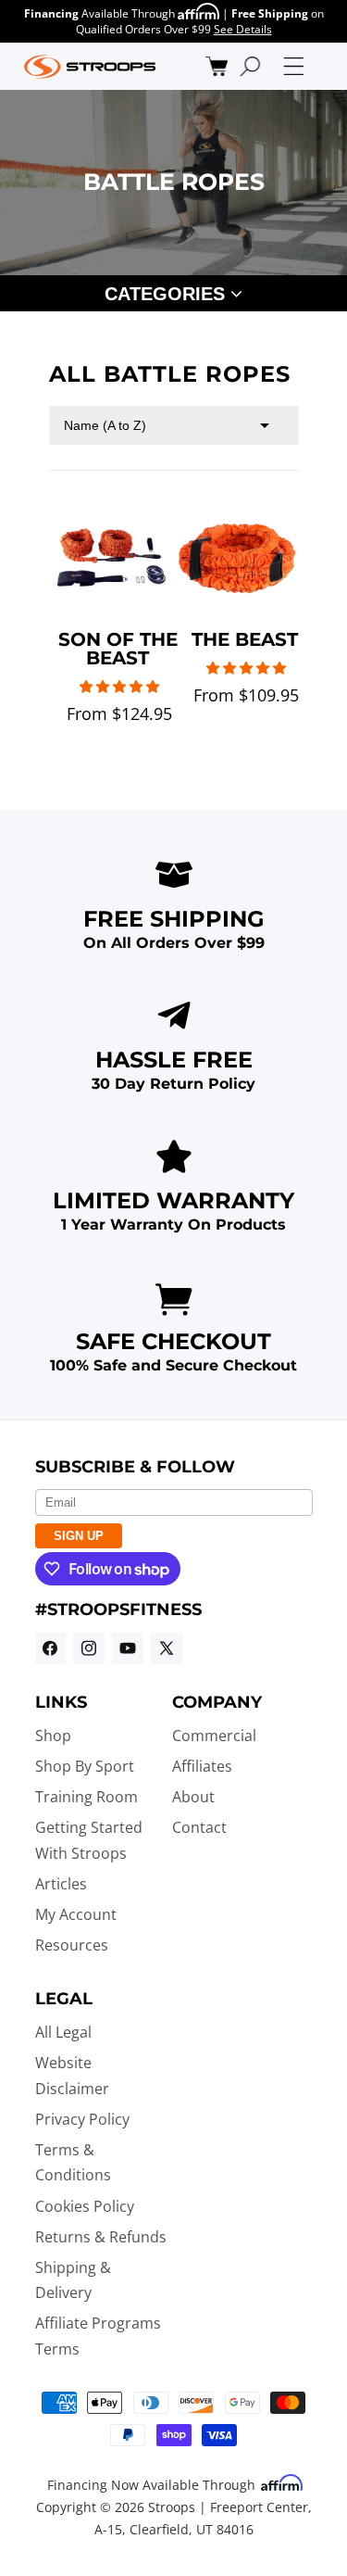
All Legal (63, 2032)
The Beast (245, 639)
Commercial (214, 1736)
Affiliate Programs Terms (98, 2336)
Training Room (87, 1797)
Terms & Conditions (73, 2162)
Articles (61, 1884)
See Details (243, 29)
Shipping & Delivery (73, 2280)
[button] (217, 66)
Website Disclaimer (72, 2075)
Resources (72, 1945)
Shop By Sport (85, 1766)
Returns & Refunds (101, 2237)
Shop (53, 1736)
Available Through (101, 13)
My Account (76, 1914)
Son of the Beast (118, 649)
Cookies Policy (85, 2206)
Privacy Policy (82, 2119)
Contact (199, 1827)
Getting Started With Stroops (89, 1840)
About (193, 1797)
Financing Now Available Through (153, 2485)
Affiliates (202, 1766)
